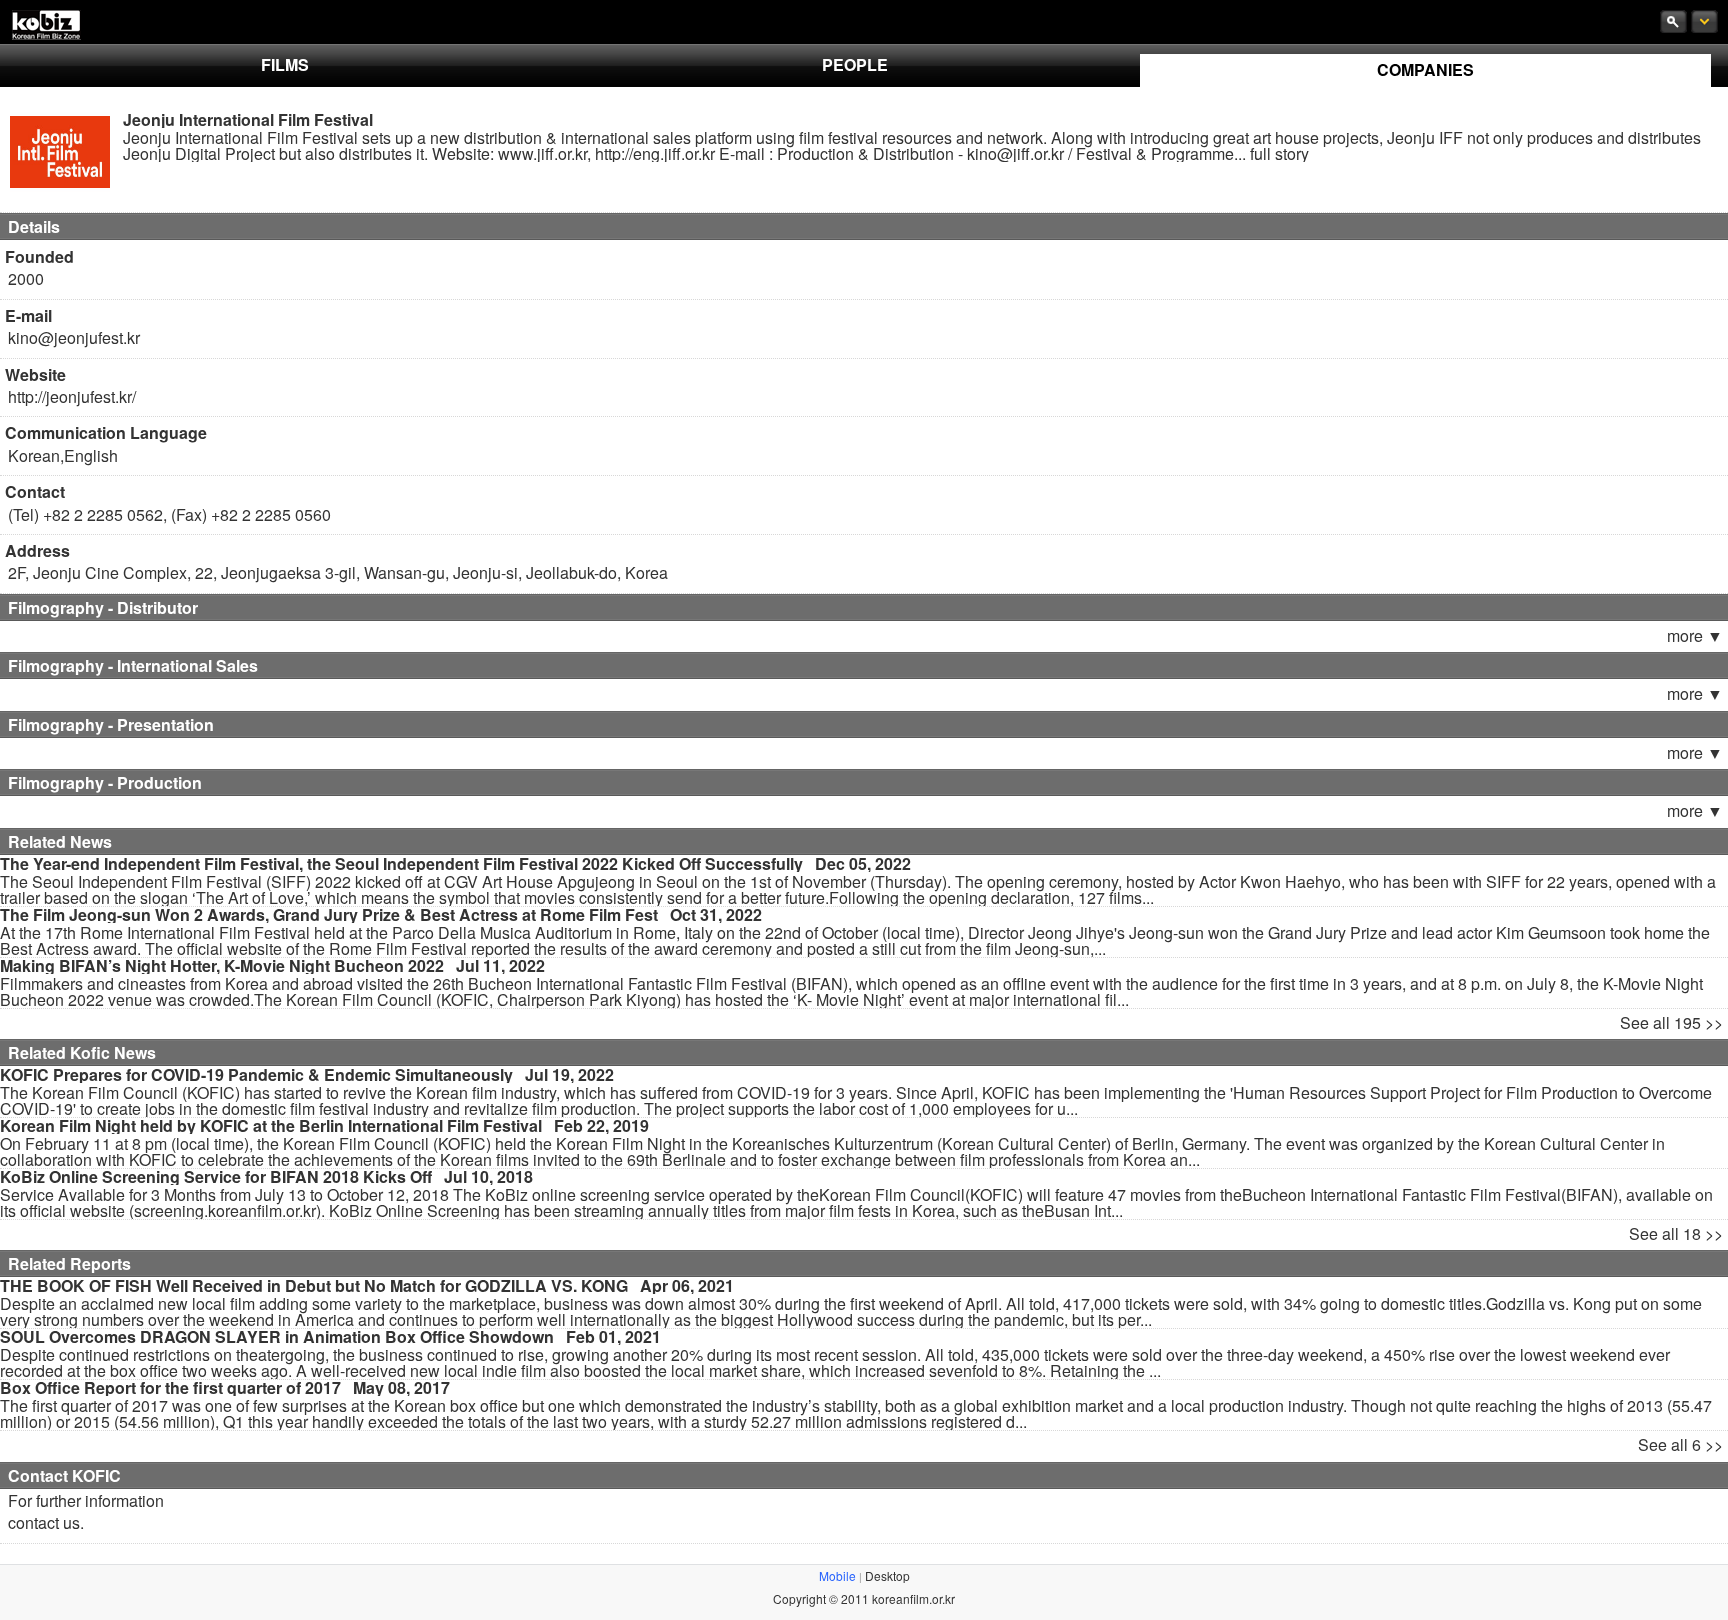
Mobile (837, 1575)
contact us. (46, 1522)
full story (1279, 153)
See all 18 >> (1676, 1233)
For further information (86, 1500)
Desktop (887, 1575)
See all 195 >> (1671, 1022)
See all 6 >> (1680, 1444)
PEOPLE (855, 64)
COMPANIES (1425, 69)
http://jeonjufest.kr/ (72, 396)
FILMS (285, 64)
